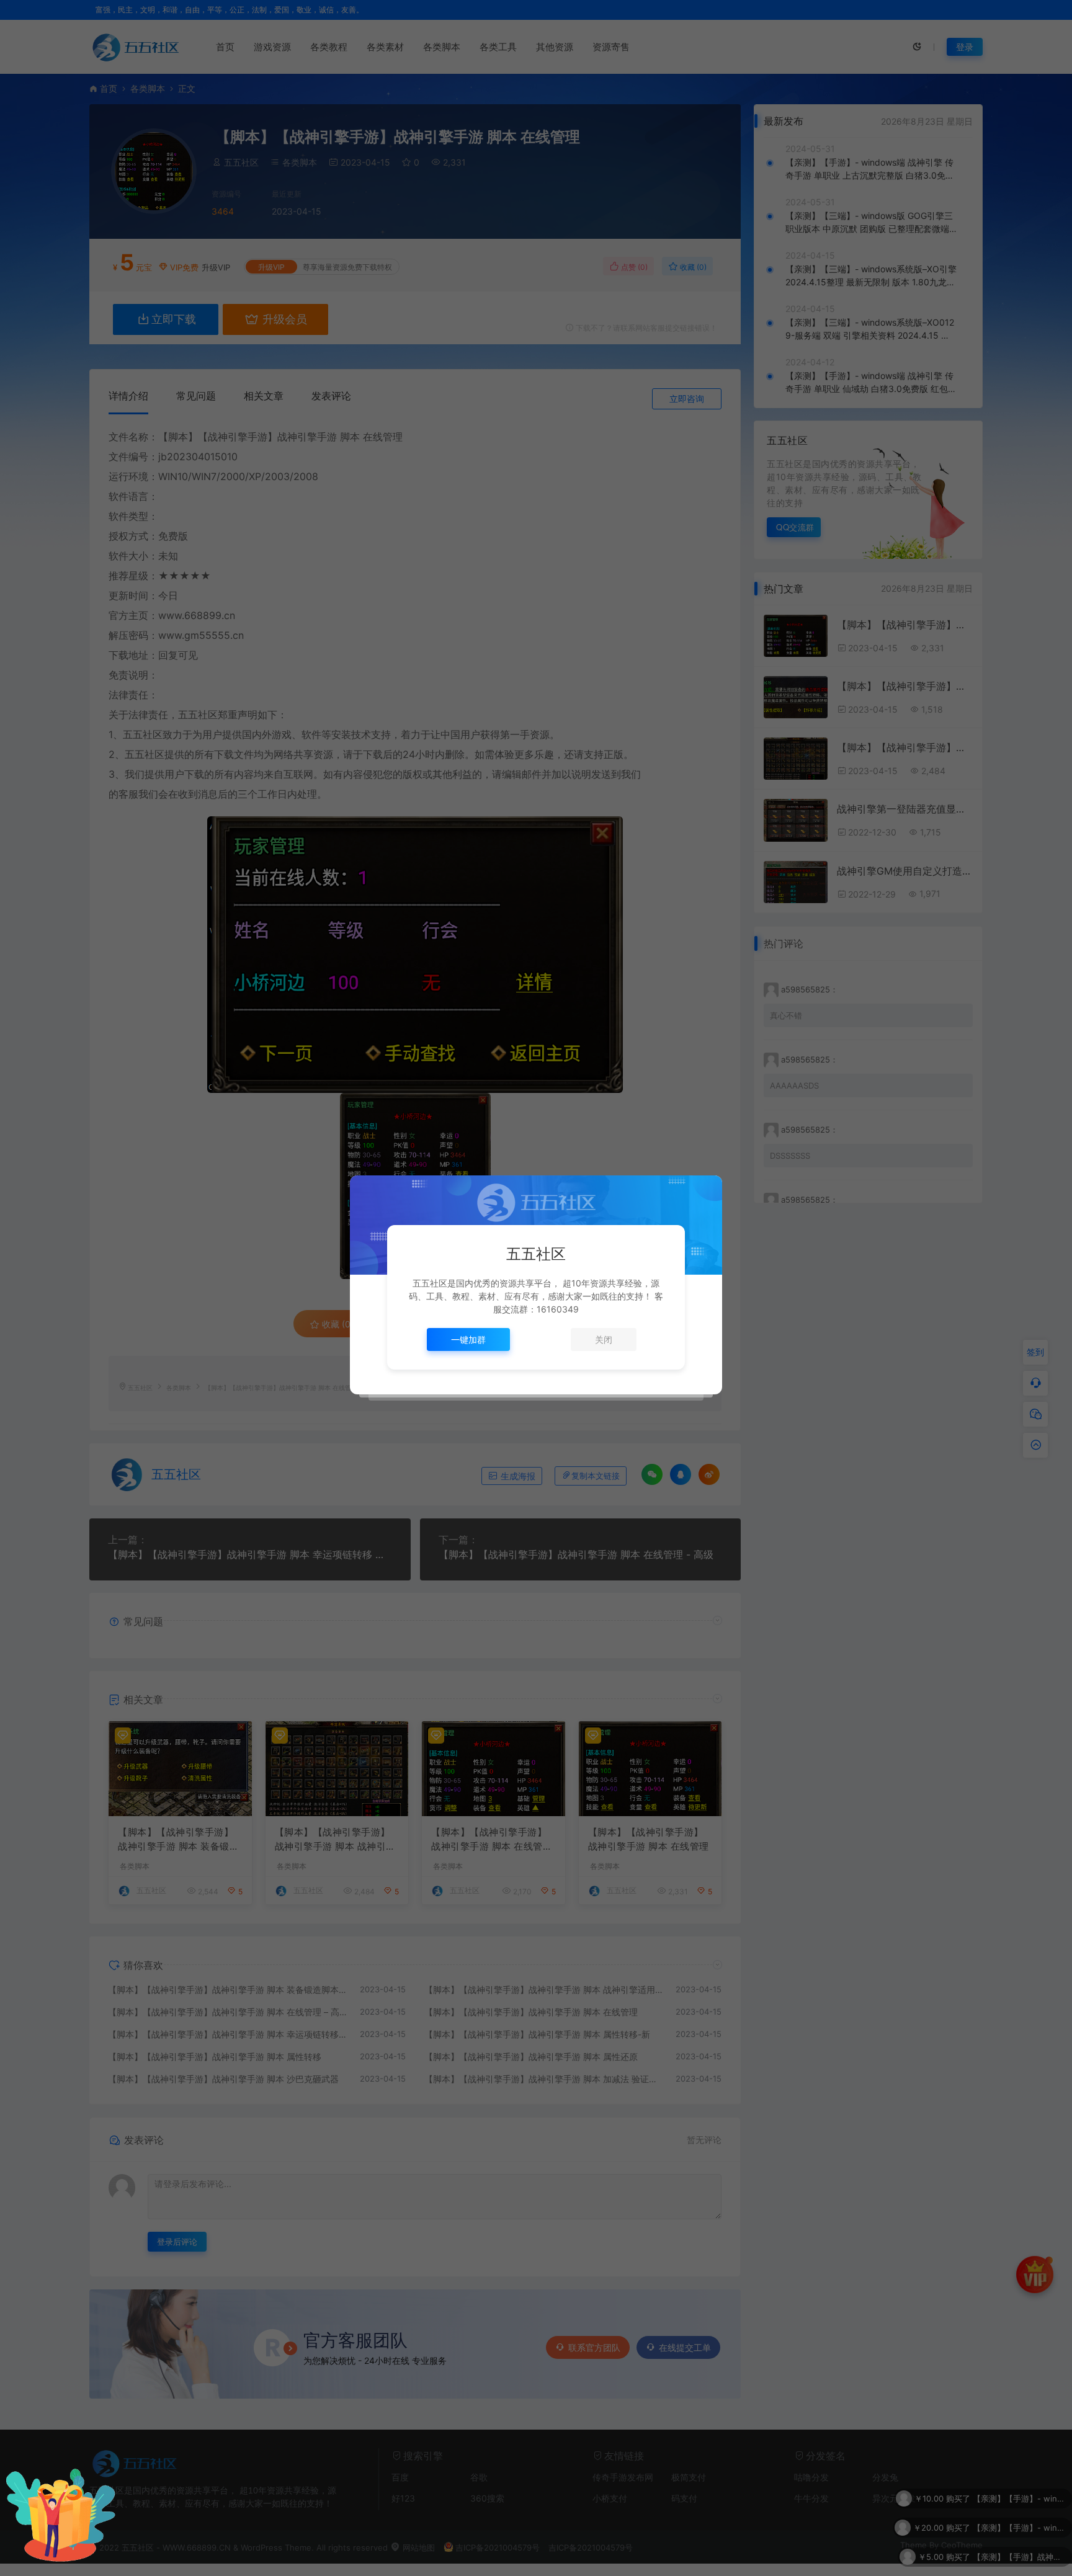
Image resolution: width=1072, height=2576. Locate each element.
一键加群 (468, 1339)
